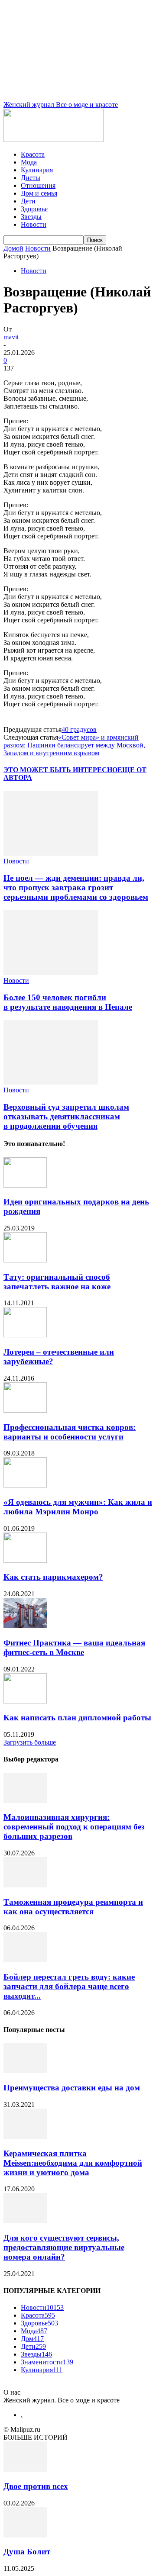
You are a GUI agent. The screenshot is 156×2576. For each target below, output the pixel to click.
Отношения (38, 185)
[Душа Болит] (25, 2535)
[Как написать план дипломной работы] (25, 1701)
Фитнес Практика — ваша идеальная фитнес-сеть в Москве (74, 1647)
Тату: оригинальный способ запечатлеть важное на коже (57, 1282)
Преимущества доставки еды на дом (72, 2088)
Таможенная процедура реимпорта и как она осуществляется (73, 1907)
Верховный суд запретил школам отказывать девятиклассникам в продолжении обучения (66, 1116)
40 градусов (79, 729)
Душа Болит (27, 2552)
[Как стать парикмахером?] (25, 1560)
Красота (33, 154)
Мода (29, 162)
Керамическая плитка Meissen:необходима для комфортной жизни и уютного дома (73, 2163)
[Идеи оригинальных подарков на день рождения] (25, 1185)
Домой (13, 248)
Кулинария (37, 170)
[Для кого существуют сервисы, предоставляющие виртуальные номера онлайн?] (25, 2221)
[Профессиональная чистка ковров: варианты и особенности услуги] (25, 1410)
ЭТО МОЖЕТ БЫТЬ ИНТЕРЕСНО (60, 770)
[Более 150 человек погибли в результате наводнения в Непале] (51, 973)
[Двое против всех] (25, 2469)
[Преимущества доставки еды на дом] (25, 2071)
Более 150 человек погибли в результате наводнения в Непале (68, 1002)
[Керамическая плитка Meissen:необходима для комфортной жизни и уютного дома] (25, 2136)
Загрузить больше (30, 1742)
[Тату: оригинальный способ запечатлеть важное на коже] (25, 1260)
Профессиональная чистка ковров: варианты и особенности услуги (70, 1432)
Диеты (31, 178)
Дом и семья (39, 193)
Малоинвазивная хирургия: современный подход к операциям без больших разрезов (74, 1827)
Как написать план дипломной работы (77, 1718)
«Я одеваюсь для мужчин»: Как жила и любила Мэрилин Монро (78, 1507)
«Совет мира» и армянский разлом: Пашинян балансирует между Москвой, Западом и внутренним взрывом (74, 745)
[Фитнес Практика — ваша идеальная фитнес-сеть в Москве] (25, 1626)
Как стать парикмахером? (53, 1577)
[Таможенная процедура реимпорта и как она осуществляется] (25, 1885)
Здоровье (34, 209)
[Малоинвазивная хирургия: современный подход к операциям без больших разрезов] (25, 1801)
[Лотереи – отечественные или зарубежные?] (25, 1335)
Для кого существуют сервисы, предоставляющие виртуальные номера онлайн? (64, 2247)
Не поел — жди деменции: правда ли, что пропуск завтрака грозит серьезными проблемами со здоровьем (76, 887)
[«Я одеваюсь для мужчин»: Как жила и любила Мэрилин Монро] (25, 1485)
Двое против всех (36, 2486)
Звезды (31, 217)
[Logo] (54, 140)
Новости (34, 224)
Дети (28, 201)
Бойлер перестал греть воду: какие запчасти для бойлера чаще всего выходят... (69, 1986)
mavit (11, 337)
